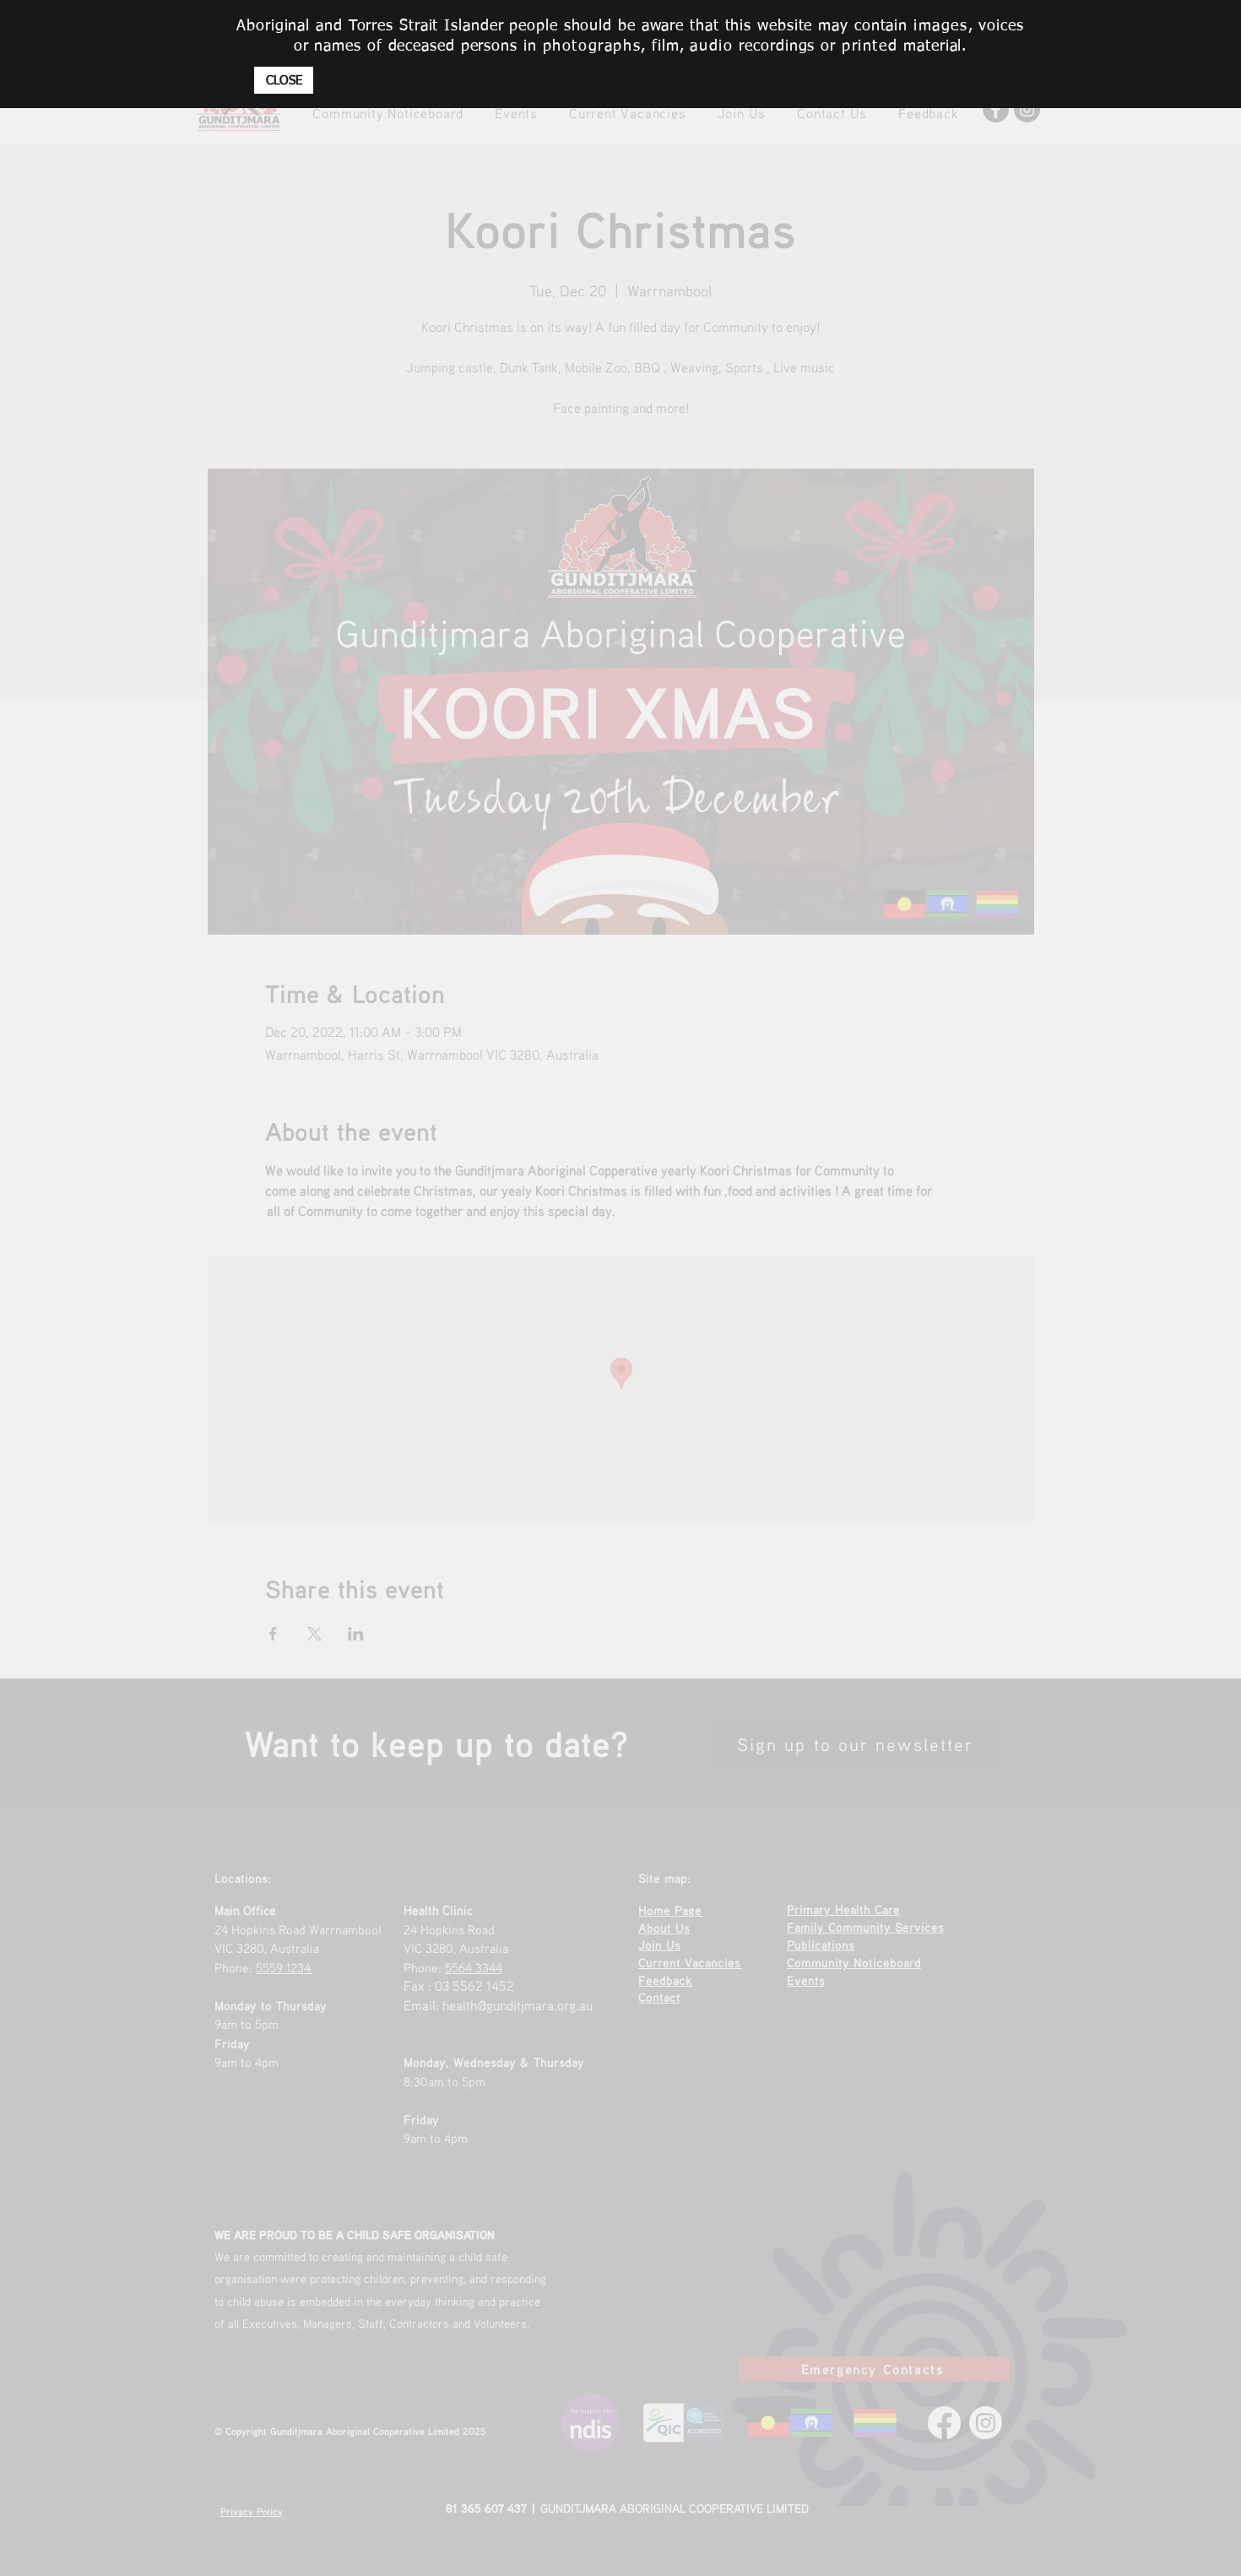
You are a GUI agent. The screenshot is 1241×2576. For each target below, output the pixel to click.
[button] (284, 80)
